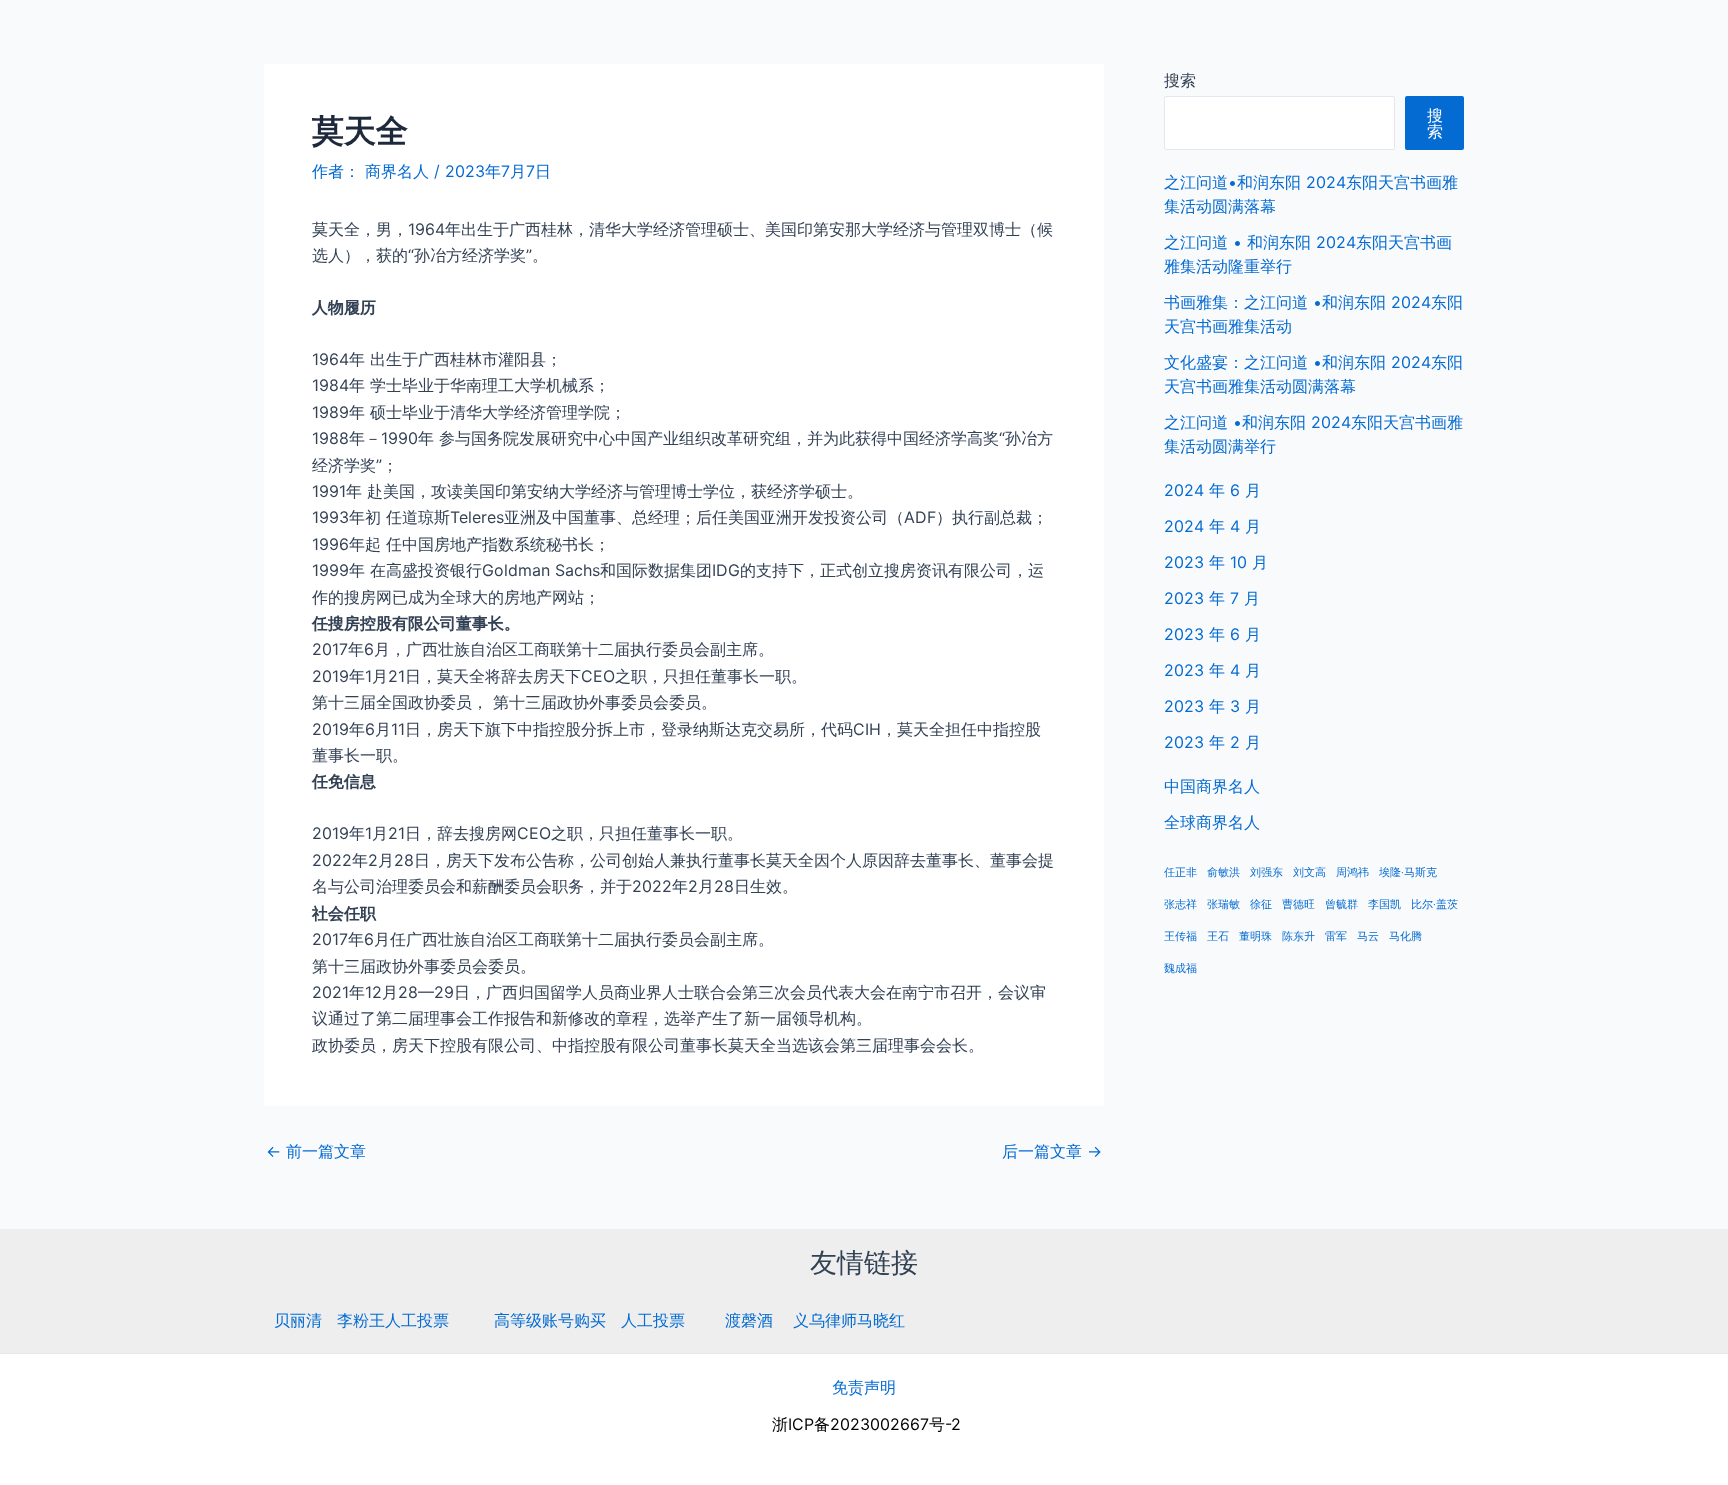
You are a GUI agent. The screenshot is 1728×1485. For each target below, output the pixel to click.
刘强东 (1266, 872)
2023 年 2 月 (1212, 742)
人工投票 (653, 1320)
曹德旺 (1298, 904)
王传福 (1180, 936)
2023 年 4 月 (1212, 670)
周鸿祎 (1352, 872)
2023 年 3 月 (1212, 706)
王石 (1218, 936)
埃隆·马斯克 (1408, 872)
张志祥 (1180, 904)
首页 (1405, 40)
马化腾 (1405, 936)
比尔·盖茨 (1434, 904)
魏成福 (1180, 968)
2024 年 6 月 (1212, 490)
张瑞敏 (1223, 904)
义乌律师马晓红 (849, 1320)
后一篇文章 (1052, 1151)
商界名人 (87, 39)
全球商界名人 (1629, 40)
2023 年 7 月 (1212, 598)
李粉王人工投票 (393, 1320)
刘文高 (1309, 872)
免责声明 (864, 1387)
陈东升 (1298, 936)
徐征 (1261, 904)
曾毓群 (1341, 904)
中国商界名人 (1501, 40)
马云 (1368, 936)
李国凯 (1384, 904)
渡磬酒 (749, 1320)
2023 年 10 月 (1216, 562)
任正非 (1180, 872)
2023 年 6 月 (1212, 634)
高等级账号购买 (550, 1320)
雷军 (1336, 936)
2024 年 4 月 (1212, 526)
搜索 (1180, 80)
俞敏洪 (1223, 872)
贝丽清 (298, 1320)
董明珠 (1255, 936)
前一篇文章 (316, 1151)
